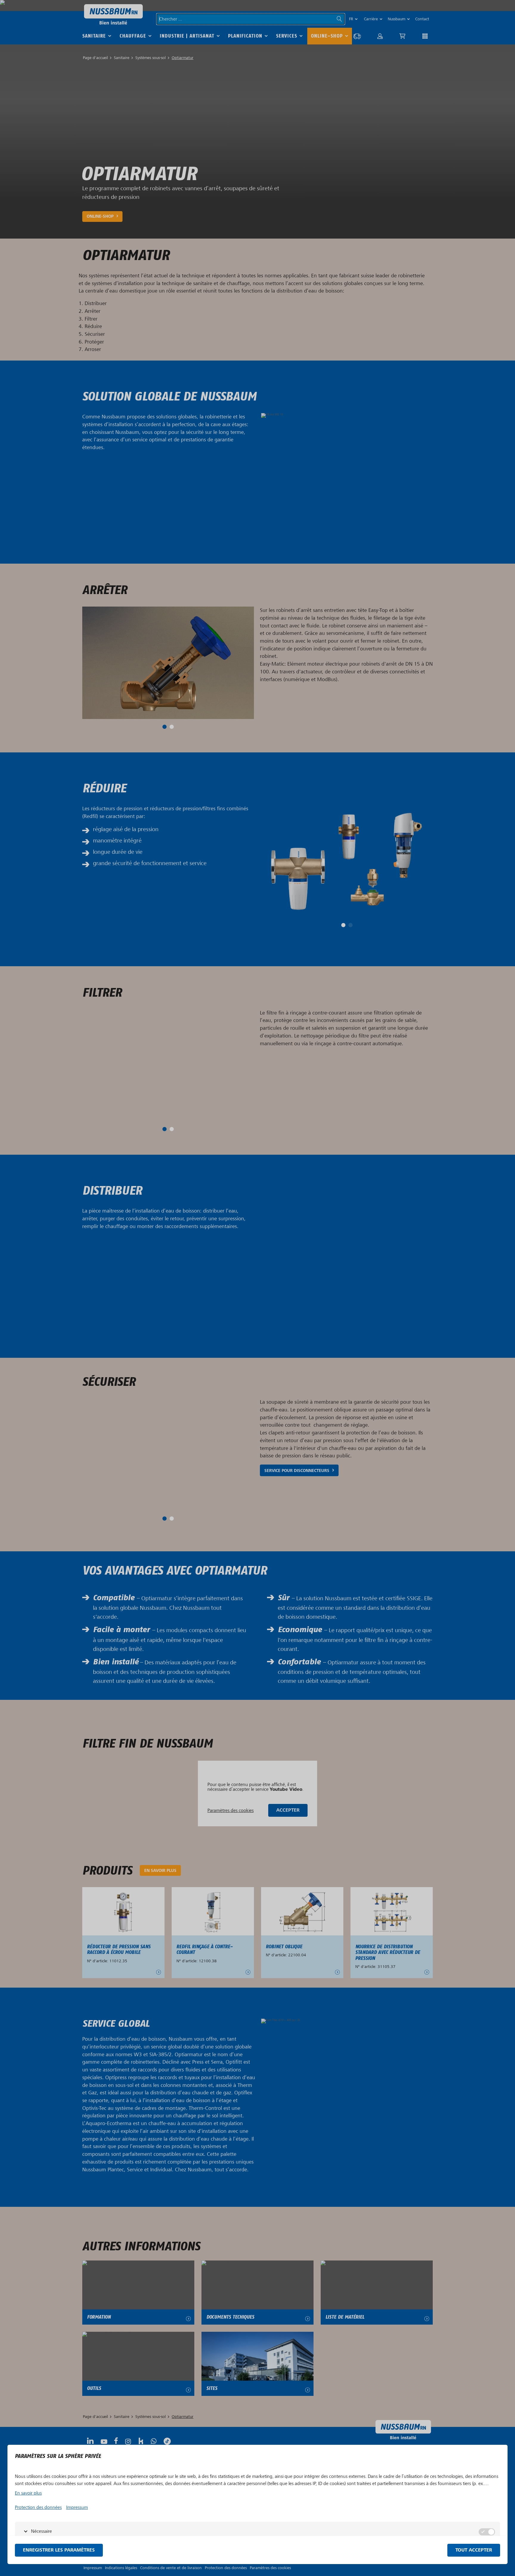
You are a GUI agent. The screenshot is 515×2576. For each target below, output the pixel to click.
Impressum (77, 2507)
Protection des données (38, 2507)
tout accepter (474, 2550)
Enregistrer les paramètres (59, 2550)
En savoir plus (28, 2493)
